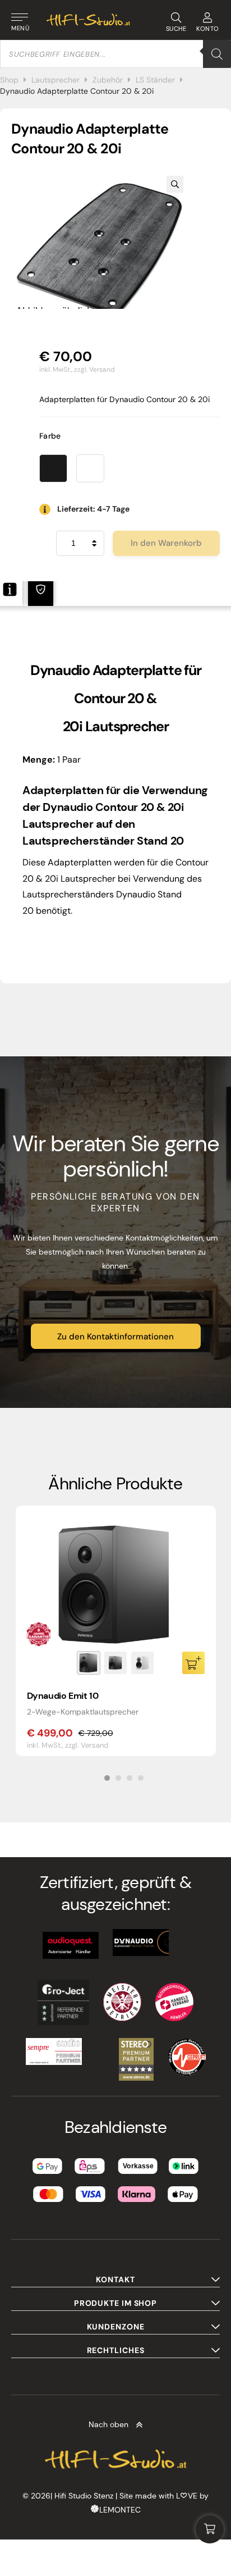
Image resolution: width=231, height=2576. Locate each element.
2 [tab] (118, 1778)
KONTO (208, 29)
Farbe (50, 436)
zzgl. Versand (94, 370)
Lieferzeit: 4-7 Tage (93, 509)
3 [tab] (130, 1778)
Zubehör (108, 80)
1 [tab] (107, 1778)
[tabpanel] (116, 1631)
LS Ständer (155, 80)
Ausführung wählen (193, 1663)
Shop (9, 80)
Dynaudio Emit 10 (63, 1696)
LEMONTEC (120, 2510)
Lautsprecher (56, 80)
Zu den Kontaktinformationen (115, 1337)
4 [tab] (141, 1778)
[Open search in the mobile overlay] (115, 54)
